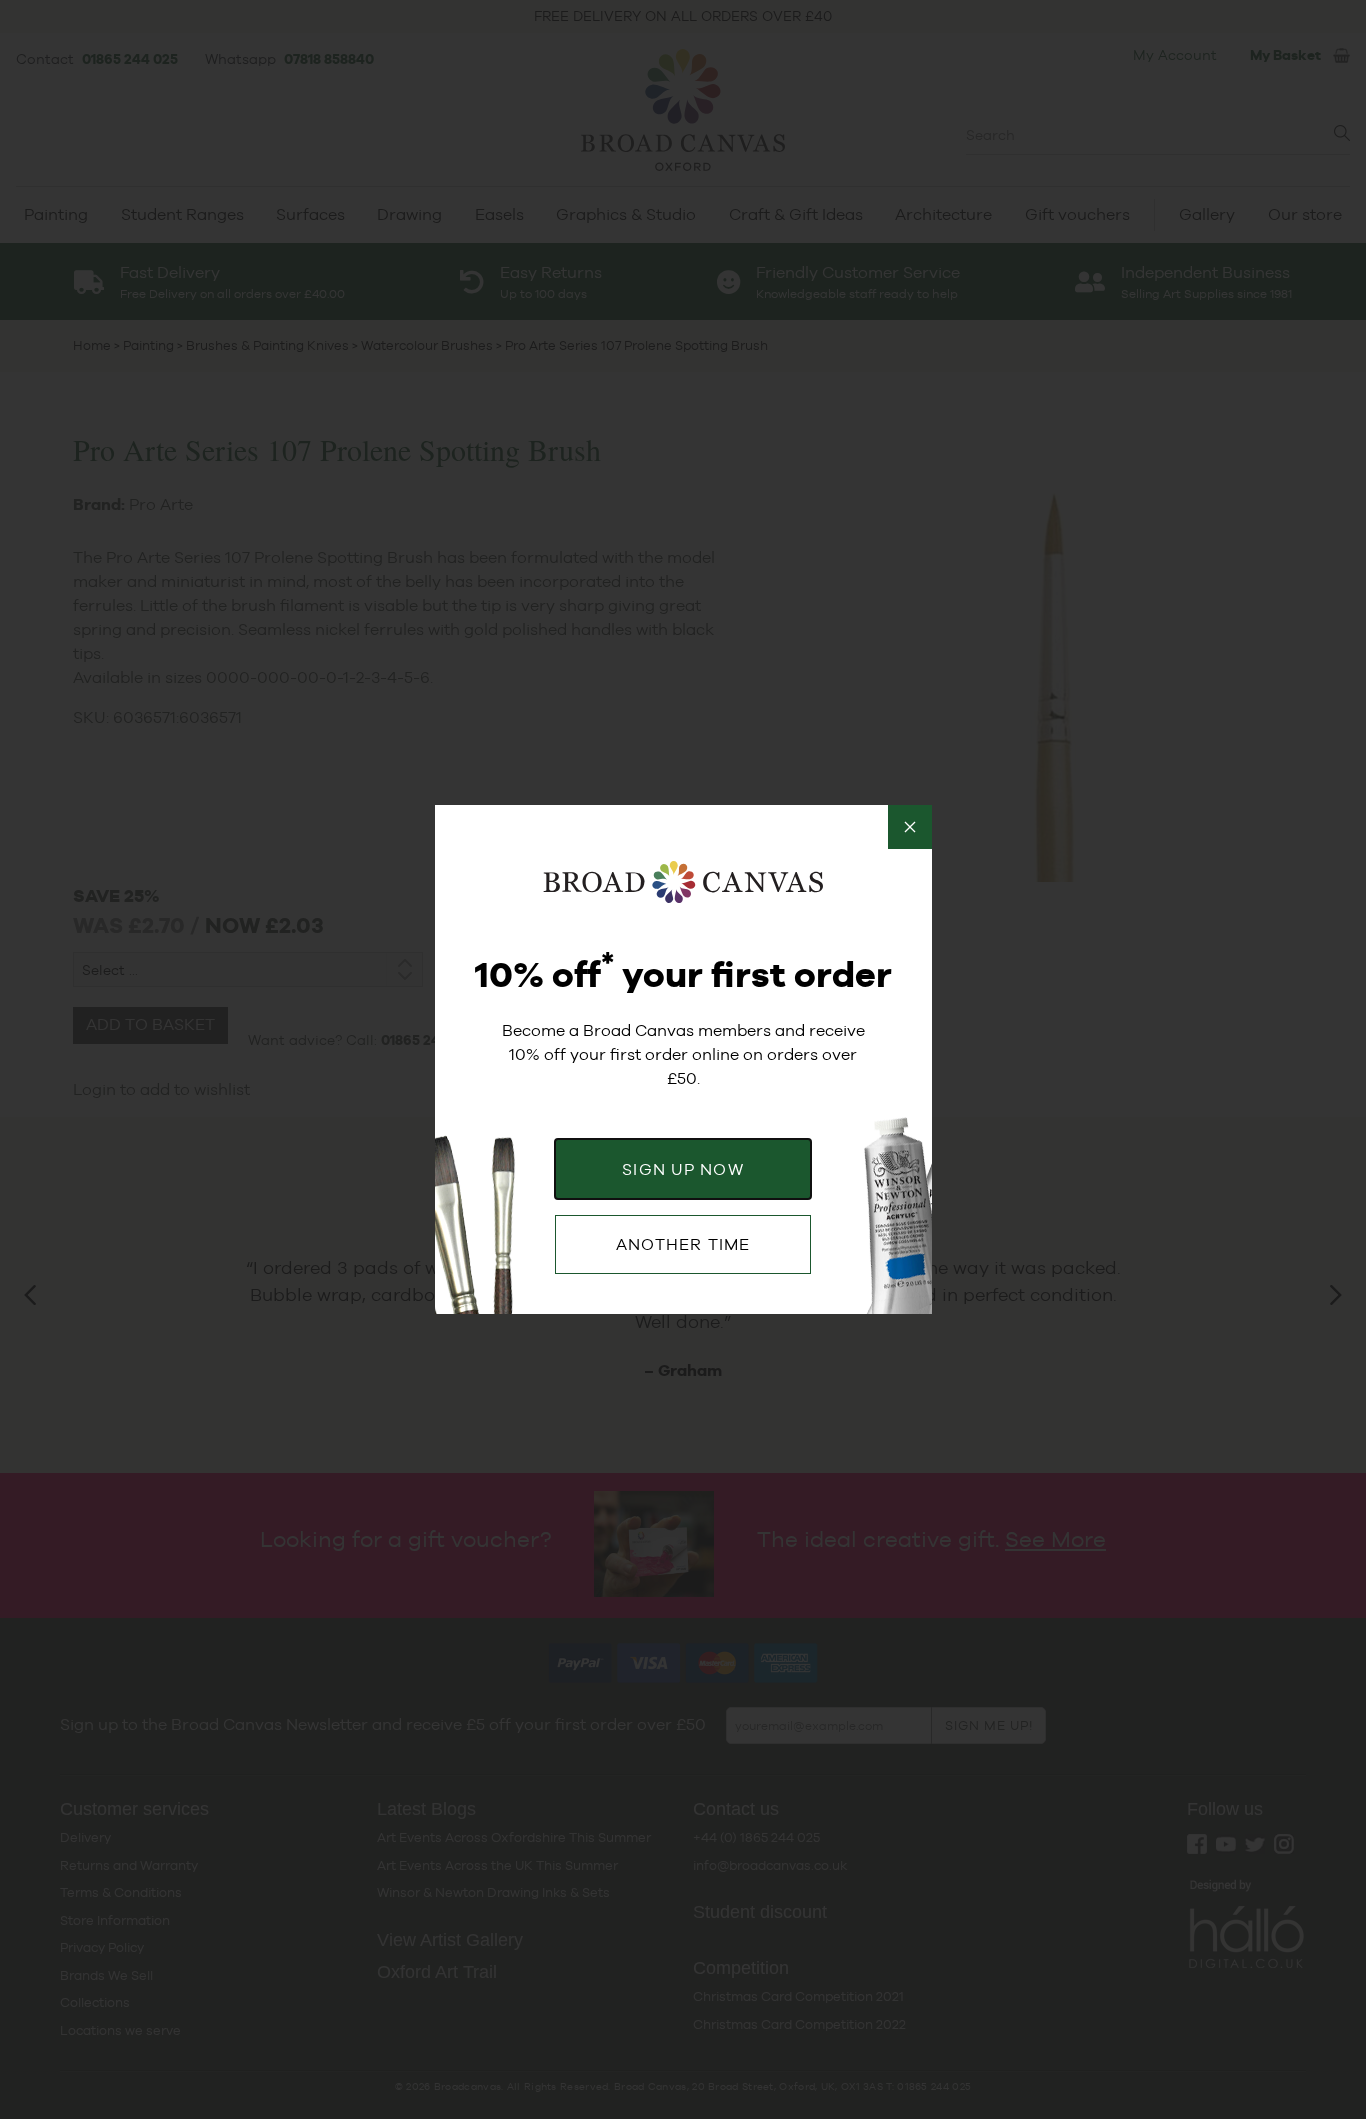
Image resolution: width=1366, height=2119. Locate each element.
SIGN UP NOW (682, 1169)
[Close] (910, 827)
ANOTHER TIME (683, 1244)
